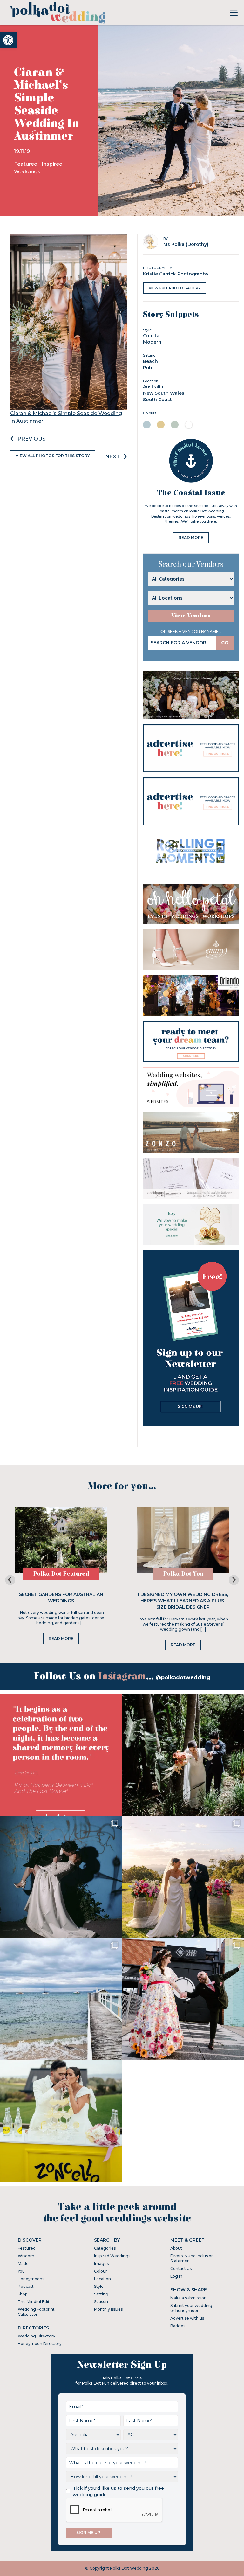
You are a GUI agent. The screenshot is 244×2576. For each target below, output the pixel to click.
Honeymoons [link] (31, 2279)
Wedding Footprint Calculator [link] (36, 2312)
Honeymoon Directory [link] (40, 2344)
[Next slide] (234, 1580)
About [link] (176, 2248)
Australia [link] (153, 387)
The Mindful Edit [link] (34, 2302)
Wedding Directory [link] (37, 2336)
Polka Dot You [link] (183, 1574)
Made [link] (23, 2263)
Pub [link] (148, 368)
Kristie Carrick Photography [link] (176, 274)
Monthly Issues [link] (108, 2309)
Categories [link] (105, 2248)
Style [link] (99, 2286)
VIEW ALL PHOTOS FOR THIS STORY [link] (53, 456)
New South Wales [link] (164, 393)
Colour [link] (101, 2271)
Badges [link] (178, 2326)
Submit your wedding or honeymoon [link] (191, 2308)
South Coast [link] (157, 400)
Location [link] (102, 2279)
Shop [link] (23, 2294)
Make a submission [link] (188, 2298)
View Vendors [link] (191, 616)
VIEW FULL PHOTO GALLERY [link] (175, 288)
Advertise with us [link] (187, 2318)
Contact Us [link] (181, 2269)
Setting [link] (101, 2294)
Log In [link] (176, 2276)
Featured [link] (26, 164)
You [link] (21, 2271)
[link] (8, 40)
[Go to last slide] (10, 1580)
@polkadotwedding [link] (183, 1678)
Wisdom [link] (26, 2256)
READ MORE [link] (191, 537)
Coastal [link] (152, 336)
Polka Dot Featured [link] (61, 1574)
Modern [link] (152, 342)
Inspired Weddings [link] (112, 2256)
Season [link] (101, 2302)
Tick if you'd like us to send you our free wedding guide (118, 2491)
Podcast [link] (26, 2286)
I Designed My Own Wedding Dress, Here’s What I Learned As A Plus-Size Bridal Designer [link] (183, 1601)
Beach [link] (150, 361)
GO (225, 643)
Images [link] (101, 2263)
